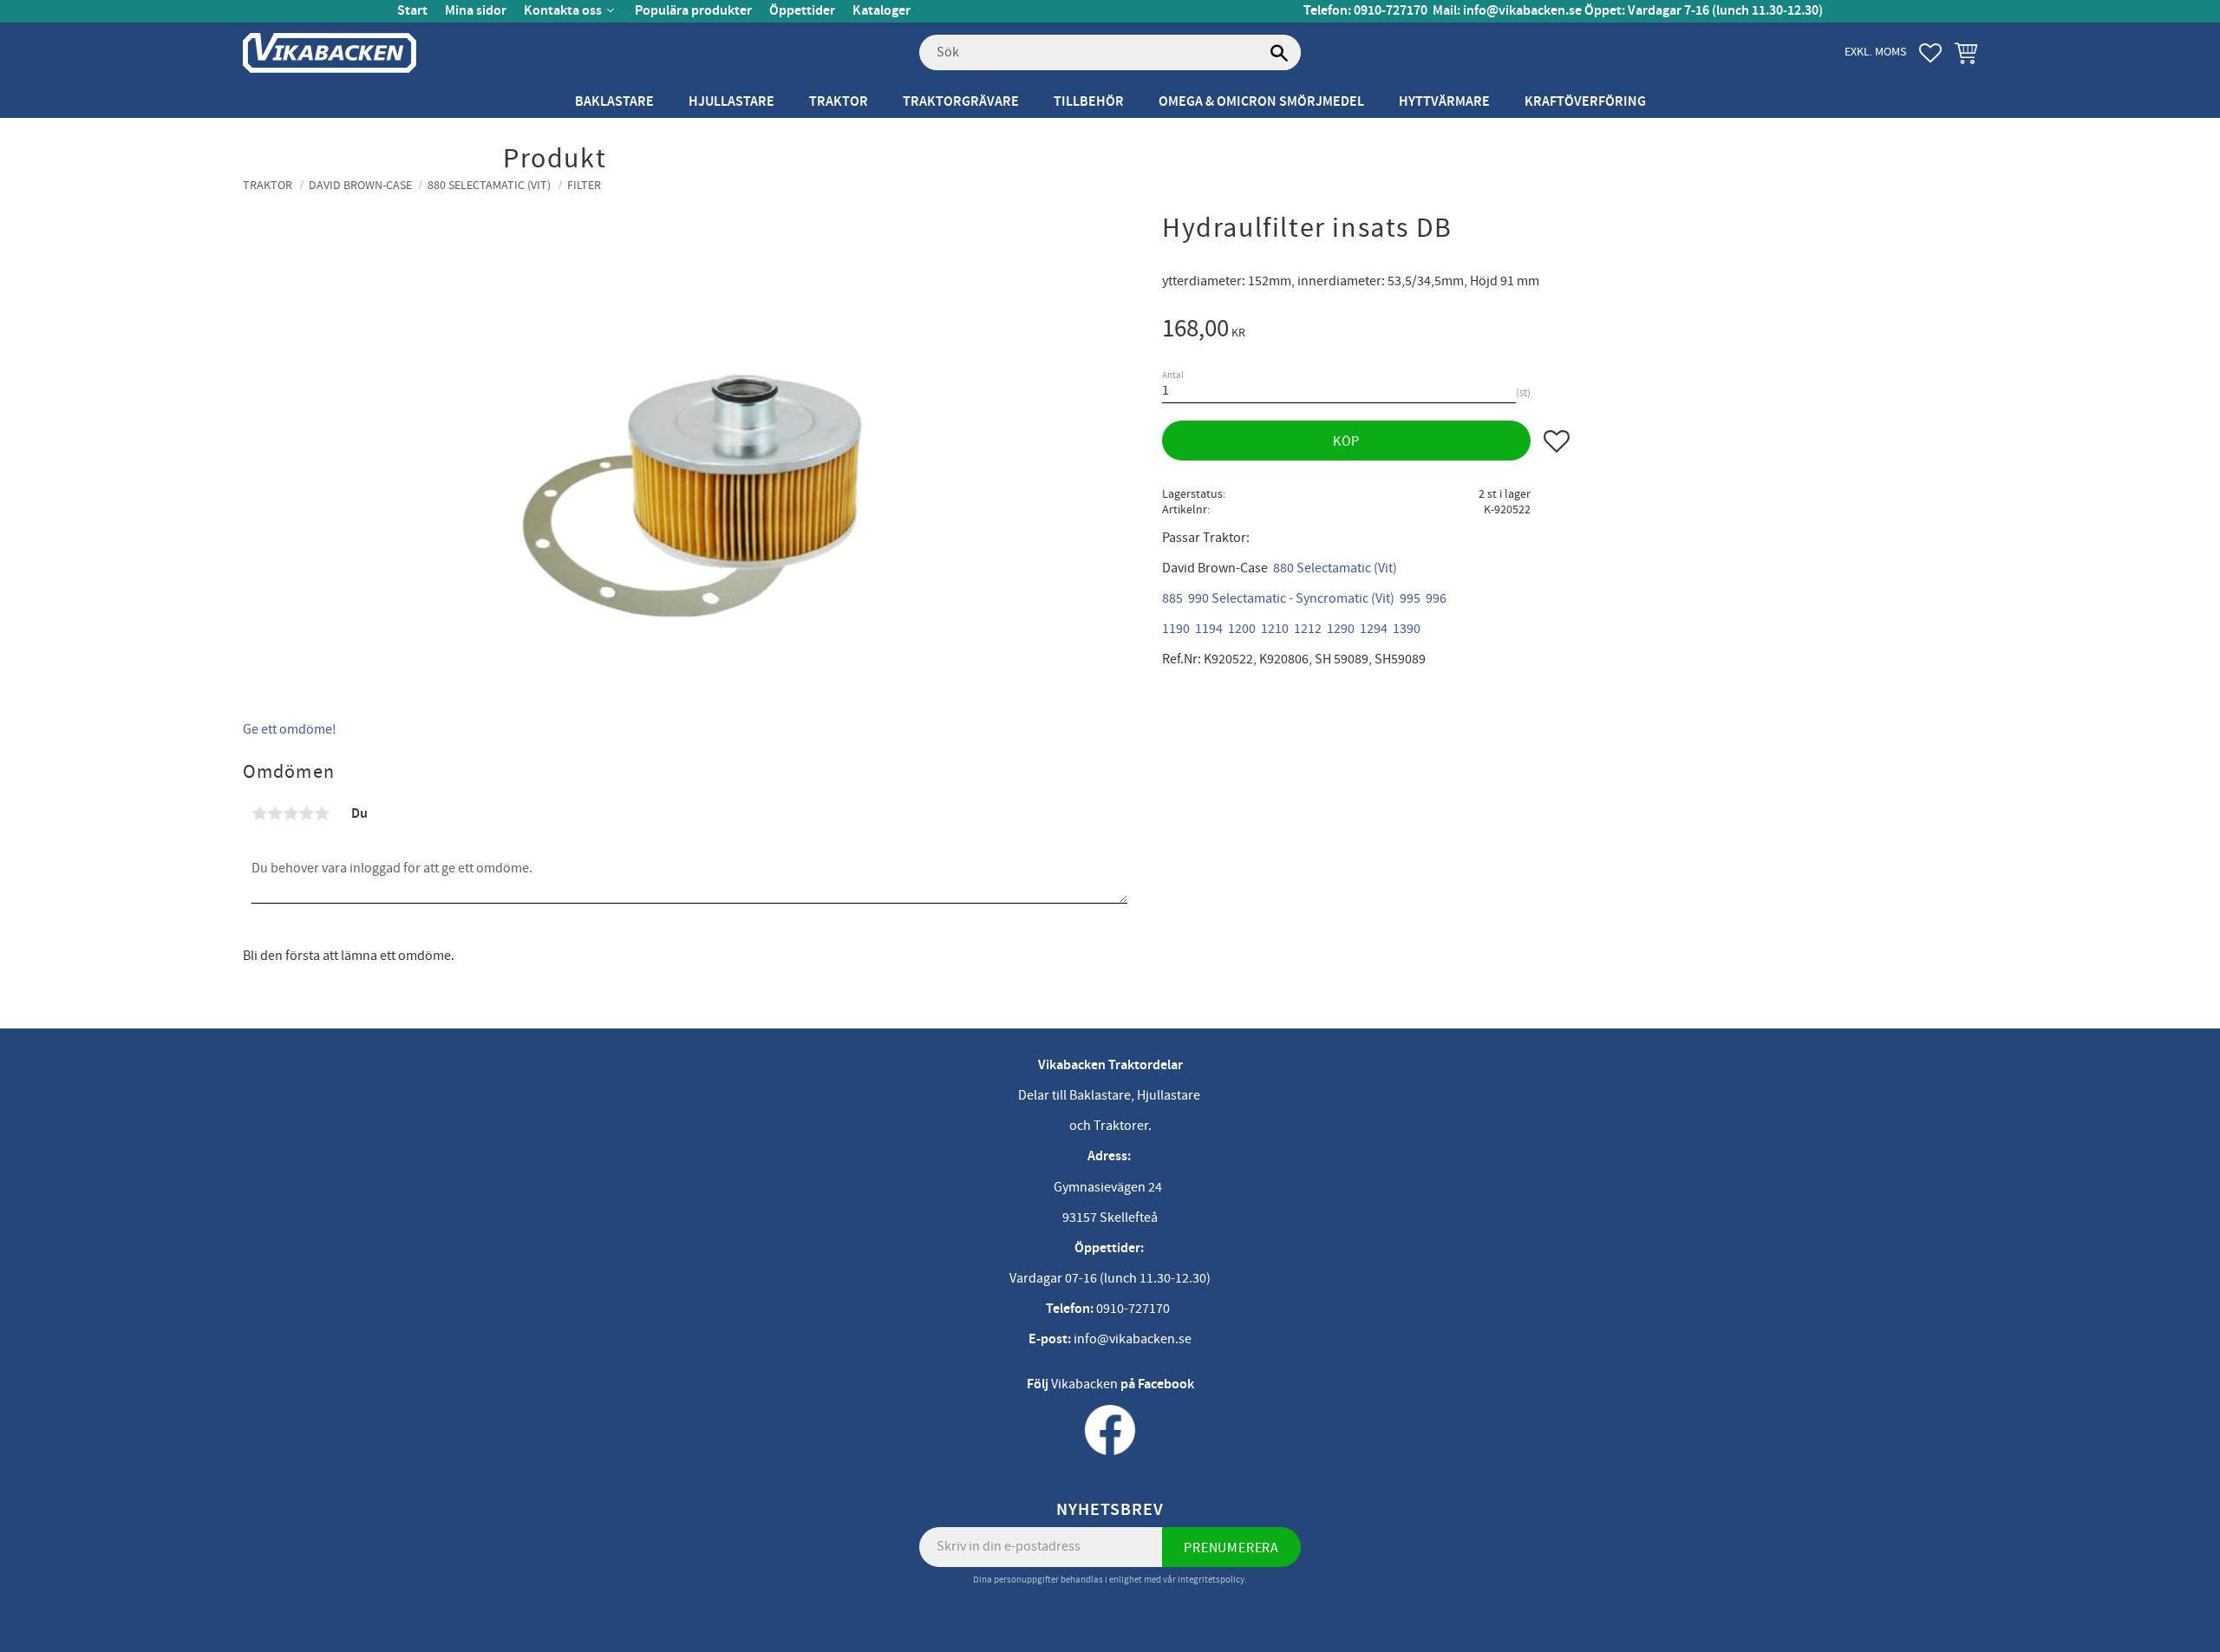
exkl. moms (1875, 52)
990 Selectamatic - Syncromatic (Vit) (1291, 598)
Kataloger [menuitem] (881, 11)
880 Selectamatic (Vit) (1335, 568)
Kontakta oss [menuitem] (563, 11)
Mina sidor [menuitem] (476, 11)
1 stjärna (259, 813)
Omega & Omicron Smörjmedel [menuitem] (1261, 102)
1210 (1275, 629)
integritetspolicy (1211, 1580)
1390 (1407, 629)
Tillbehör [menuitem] (1089, 102)
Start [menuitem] (412, 11)
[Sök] (1279, 53)
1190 (1176, 629)
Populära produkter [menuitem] (693, 11)
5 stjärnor (322, 813)
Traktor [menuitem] (839, 102)
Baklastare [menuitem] (614, 102)
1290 (1341, 629)
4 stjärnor (306, 813)
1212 (1308, 629)
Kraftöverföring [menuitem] (1585, 102)
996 (1436, 598)
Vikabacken (1084, 1384)
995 (1410, 598)
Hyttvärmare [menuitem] (1444, 102)
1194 (1209, 629)
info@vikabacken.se (1522, 11)
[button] (1930, 53)
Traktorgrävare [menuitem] (961, 102)
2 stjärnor (275, 813)
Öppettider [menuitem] (802, 11)
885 (1172, 598)
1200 (1242, 629)
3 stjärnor (291, 813)
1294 (1374, 629)
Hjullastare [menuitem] (731, 102)
